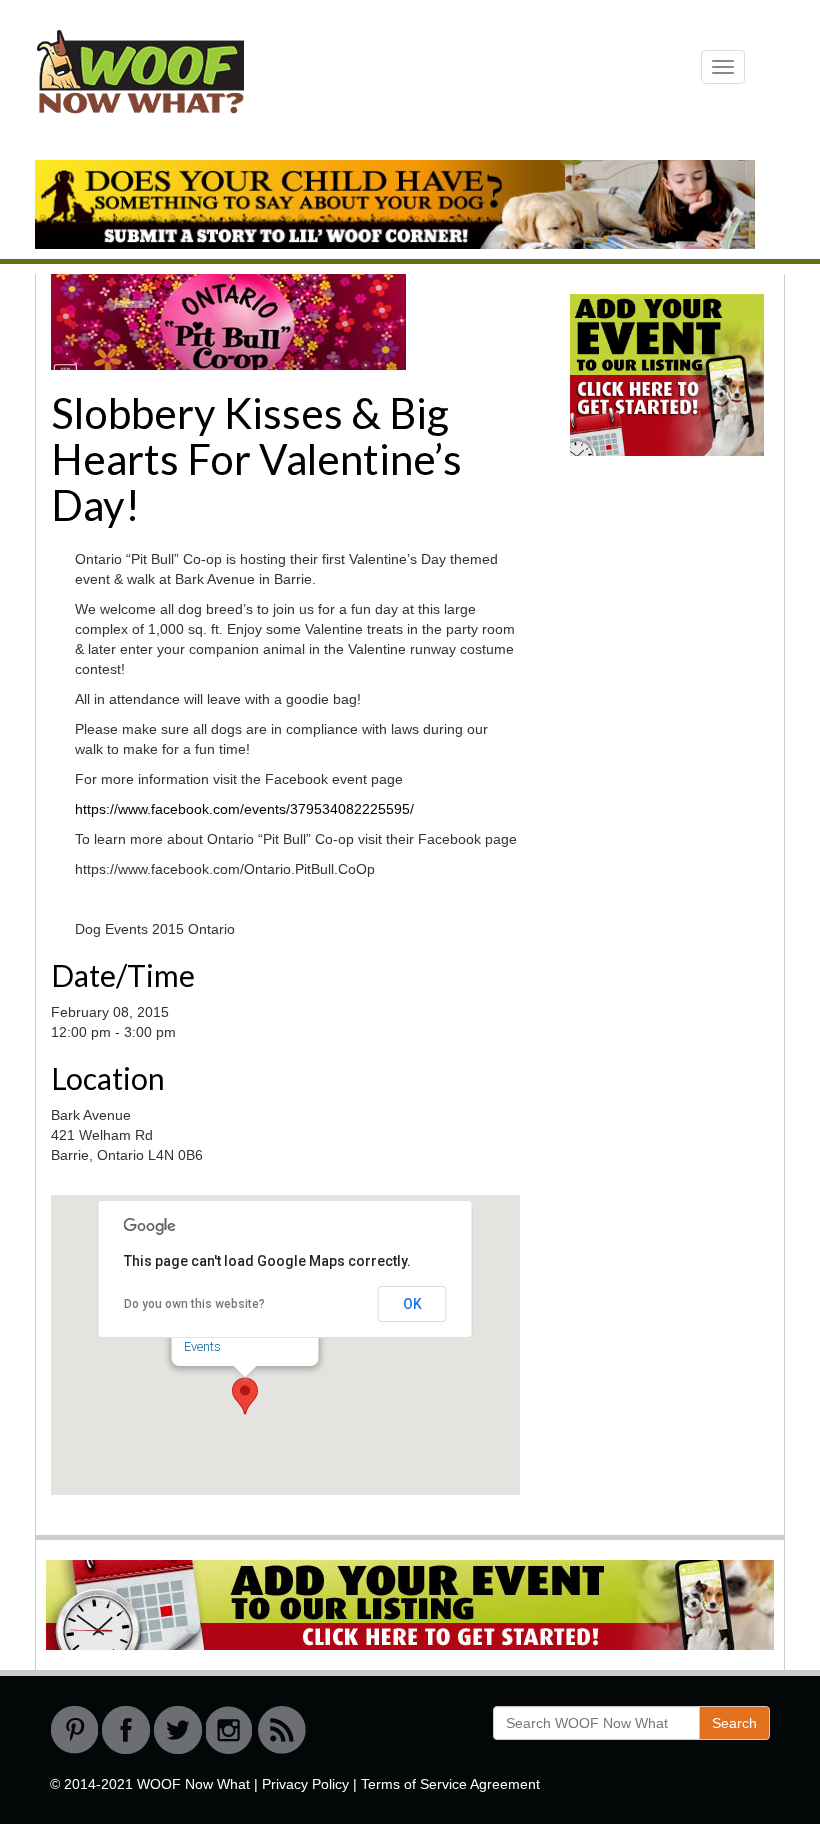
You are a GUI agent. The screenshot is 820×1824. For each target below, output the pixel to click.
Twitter (178, 1730)
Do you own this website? (194, 1304)
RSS (282, 1730)
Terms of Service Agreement (450, 1784)
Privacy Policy (305, 1784)
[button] (245, 1396)
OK (412, 1304)
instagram (230, 1730)
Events (202, 1346)
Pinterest (74, 1730)
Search (734, 1723)
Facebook (126, 1730)
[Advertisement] (685, 622)
